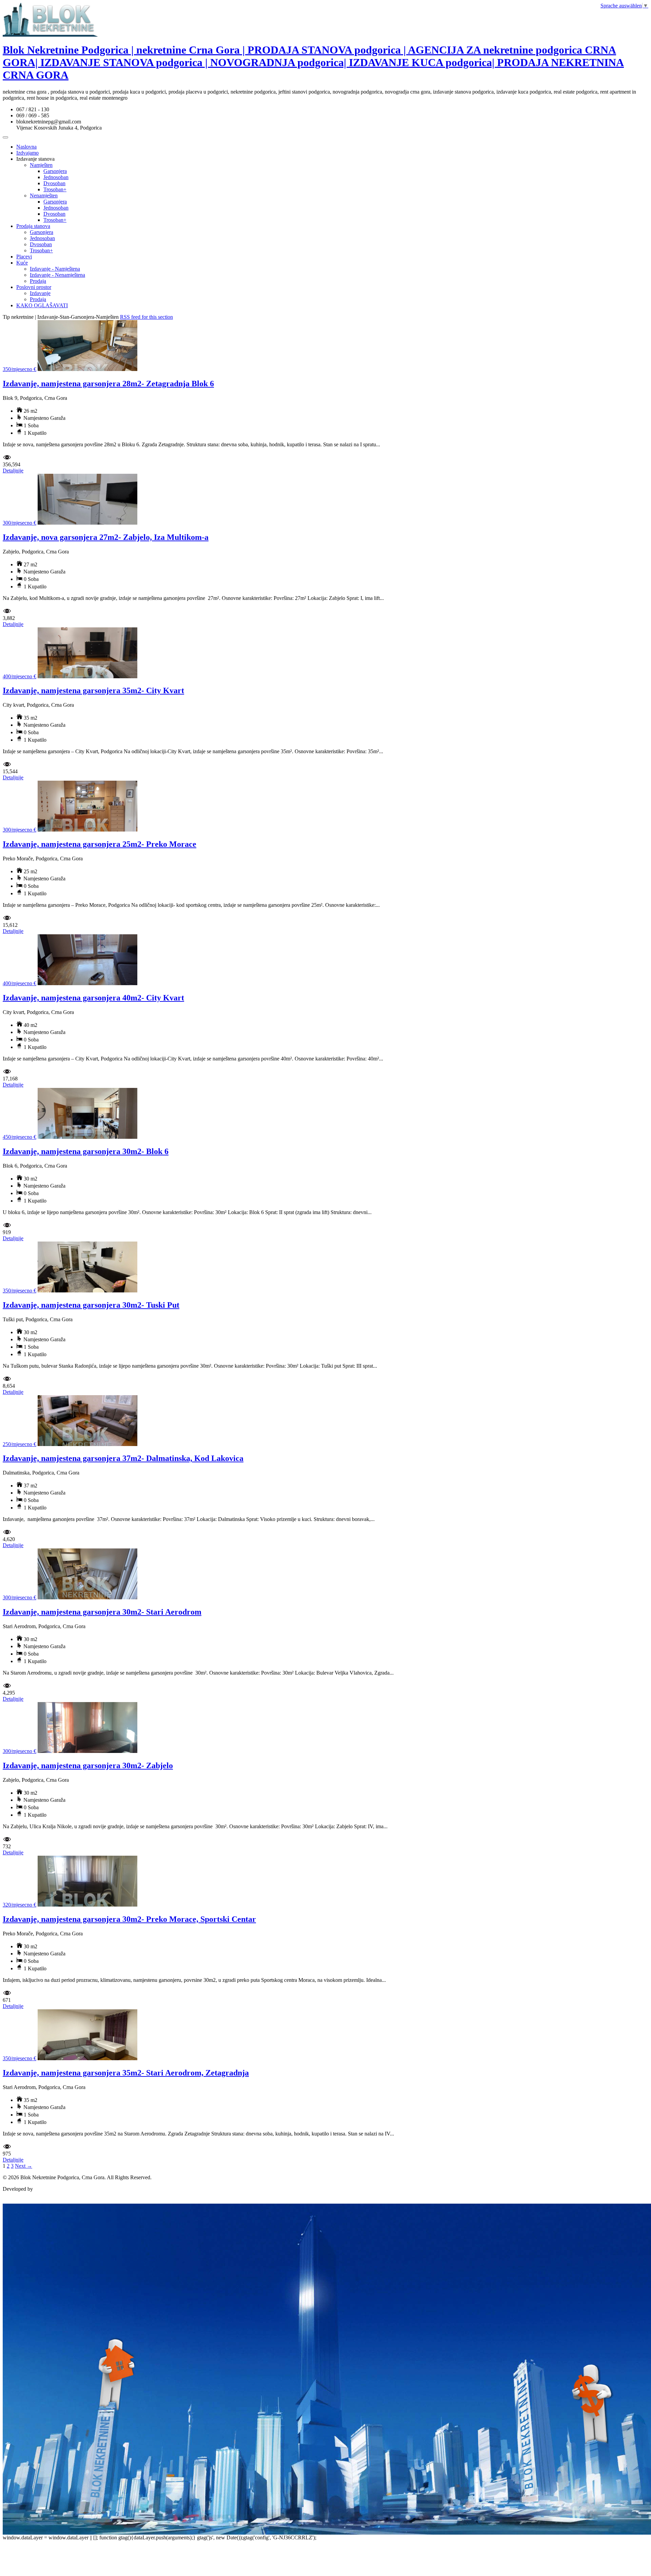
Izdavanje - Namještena (55, 269)
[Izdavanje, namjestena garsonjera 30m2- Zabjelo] (87, 1751)
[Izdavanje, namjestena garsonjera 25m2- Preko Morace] (87, 830)
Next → (24, 2166)
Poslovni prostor (34, 287)
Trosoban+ (55, 189)
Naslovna (26, 147)
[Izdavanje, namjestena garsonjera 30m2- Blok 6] (87, 1137)
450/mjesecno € (19, 1137)
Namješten (41, 165)
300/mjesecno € (19, 523)
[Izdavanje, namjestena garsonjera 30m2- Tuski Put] (87, 1291)
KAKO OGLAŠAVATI (42, 305)
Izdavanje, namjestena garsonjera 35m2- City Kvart (93, 690)
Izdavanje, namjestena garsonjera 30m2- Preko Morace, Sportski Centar (129, 1919)
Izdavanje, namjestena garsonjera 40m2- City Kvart (93, 998)
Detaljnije (13, 471)
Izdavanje (40, 293)
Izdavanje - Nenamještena (57, 275)
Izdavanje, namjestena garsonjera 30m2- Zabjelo (88, 1765)
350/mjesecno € (19, 369)
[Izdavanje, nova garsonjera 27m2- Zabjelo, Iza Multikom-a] (87, 523)
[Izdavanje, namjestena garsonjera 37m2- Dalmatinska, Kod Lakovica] (87, 1444)
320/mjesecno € (19, 1905)
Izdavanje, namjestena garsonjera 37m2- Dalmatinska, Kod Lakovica (123, 1458)
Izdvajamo (27, 153)
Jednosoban (56, 177)
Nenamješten (44, 196)
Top (7, 2200)
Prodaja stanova (33, 226)
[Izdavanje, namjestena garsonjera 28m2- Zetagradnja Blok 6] (87, 369)
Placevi (24, 257)
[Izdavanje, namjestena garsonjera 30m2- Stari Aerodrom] (87, 1597)
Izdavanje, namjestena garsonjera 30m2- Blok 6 (86, 1151)
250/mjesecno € (19, 1444)
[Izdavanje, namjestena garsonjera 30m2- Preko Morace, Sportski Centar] (87, 1905)
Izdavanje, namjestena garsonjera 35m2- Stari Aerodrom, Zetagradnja (126, 2073)
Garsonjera (55, 171)
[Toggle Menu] (5, 137)
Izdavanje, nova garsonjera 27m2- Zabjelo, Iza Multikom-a (106, 537)
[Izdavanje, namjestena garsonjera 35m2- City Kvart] (87, 676)
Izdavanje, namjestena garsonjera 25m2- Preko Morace (100, 844)
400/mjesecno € (19, 676)
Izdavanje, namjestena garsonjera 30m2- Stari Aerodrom (102, 1612)
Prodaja (38, 281)
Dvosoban (54, 183)
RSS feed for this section (146, 317)
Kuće (22, 263)
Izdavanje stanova (35, 159)
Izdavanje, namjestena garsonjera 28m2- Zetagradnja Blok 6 (108, 384)
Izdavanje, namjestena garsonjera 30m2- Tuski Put (91, 1305)
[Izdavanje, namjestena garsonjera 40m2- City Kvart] (87, 983)
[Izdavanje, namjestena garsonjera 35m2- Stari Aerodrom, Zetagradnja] (87, 2058)
